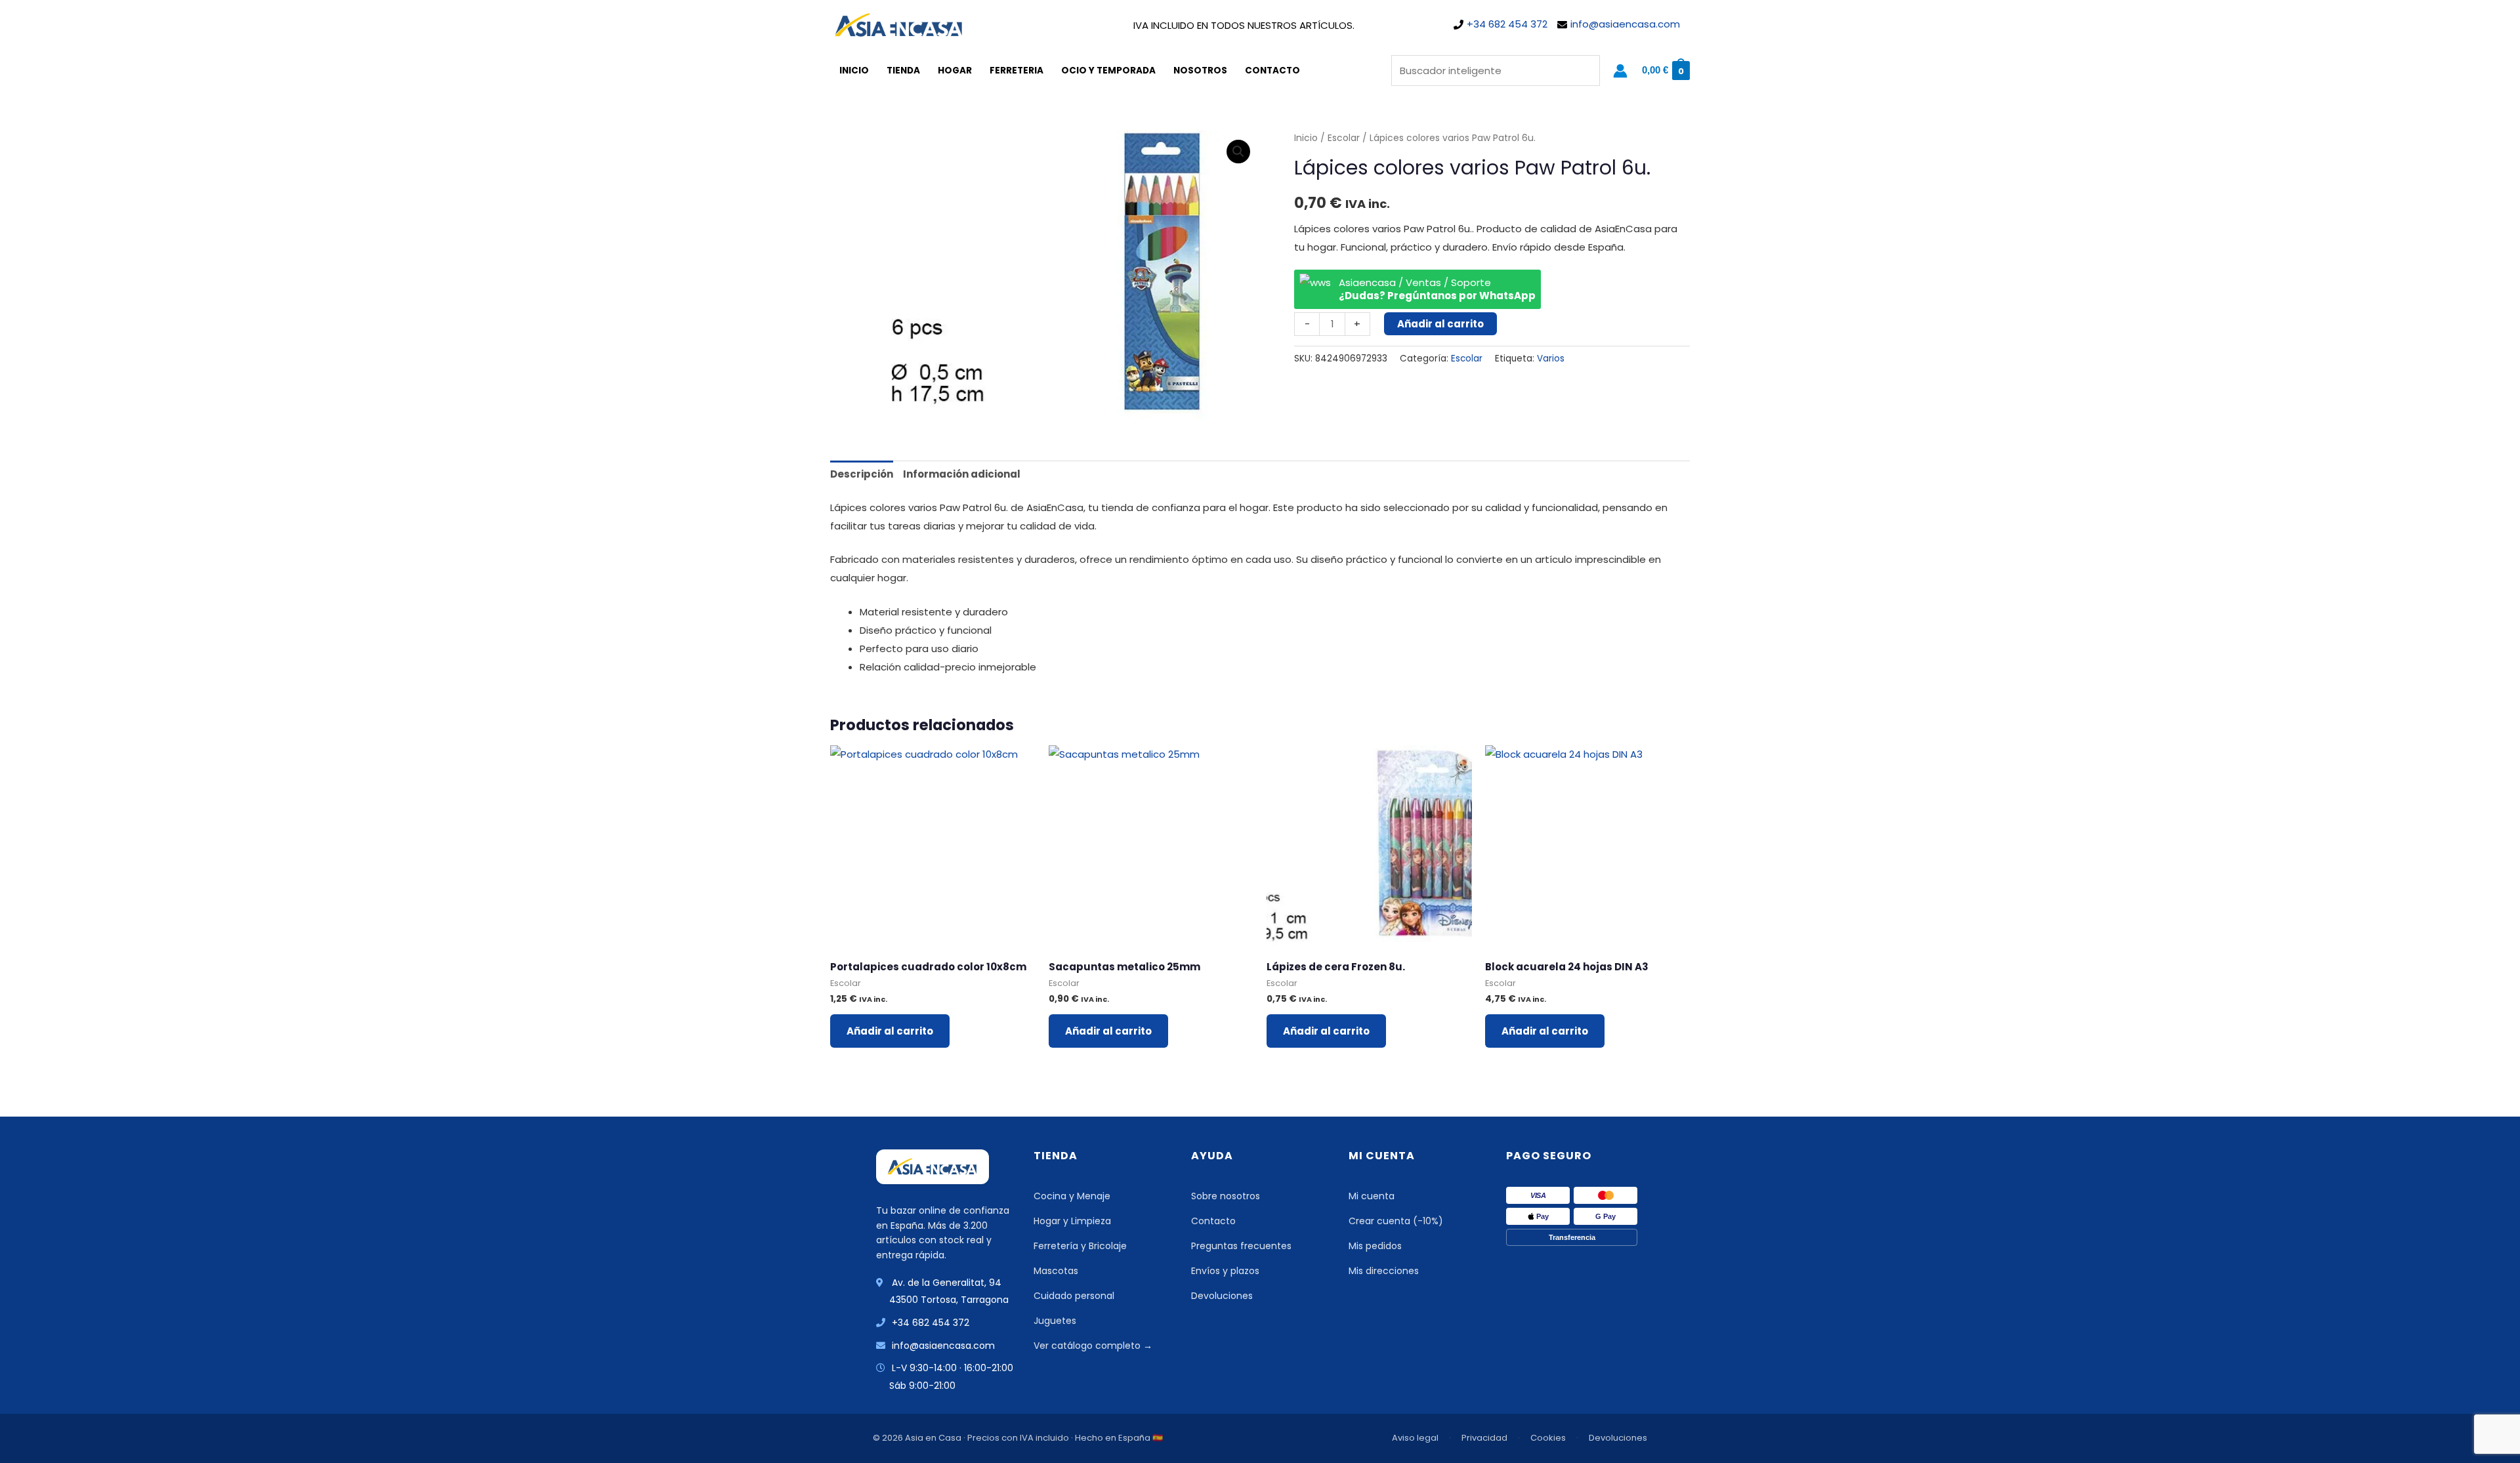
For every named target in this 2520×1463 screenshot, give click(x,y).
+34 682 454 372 (1507, 24)
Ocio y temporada (1108, 71)
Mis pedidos (1375, 1246)
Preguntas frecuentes (1241, 1246)
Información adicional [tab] (962, 474)
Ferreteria (1017, 71)
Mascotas (1056, 1271)
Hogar (955, 71)
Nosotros (1200, 71)
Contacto (1272, 71)
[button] (1238, 152)
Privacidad (1484, 1438)
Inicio (854, 71)
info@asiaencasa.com (1625, 24)
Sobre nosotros (1226, 1196)
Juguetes (1055, 1321)
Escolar (1344, 138)
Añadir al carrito (1440, 324)
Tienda (903, 71)
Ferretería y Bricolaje (1080, 1246)
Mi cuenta (1372, 1196)
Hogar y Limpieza (1072, 1221)
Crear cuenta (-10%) (1396, 1221)
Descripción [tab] (862, 474)
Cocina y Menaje (1072, 1196)
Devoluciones (1222, 1296)
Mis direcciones (1384, 1271)
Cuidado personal (1074, 1296)
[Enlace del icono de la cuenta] (1620, 71)
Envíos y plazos (1225, 1271)
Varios (1551, 359)
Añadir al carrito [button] (890, 1031)
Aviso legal (1415, 1438)
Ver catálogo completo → (1093, 1346)
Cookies (1548, 1438)
